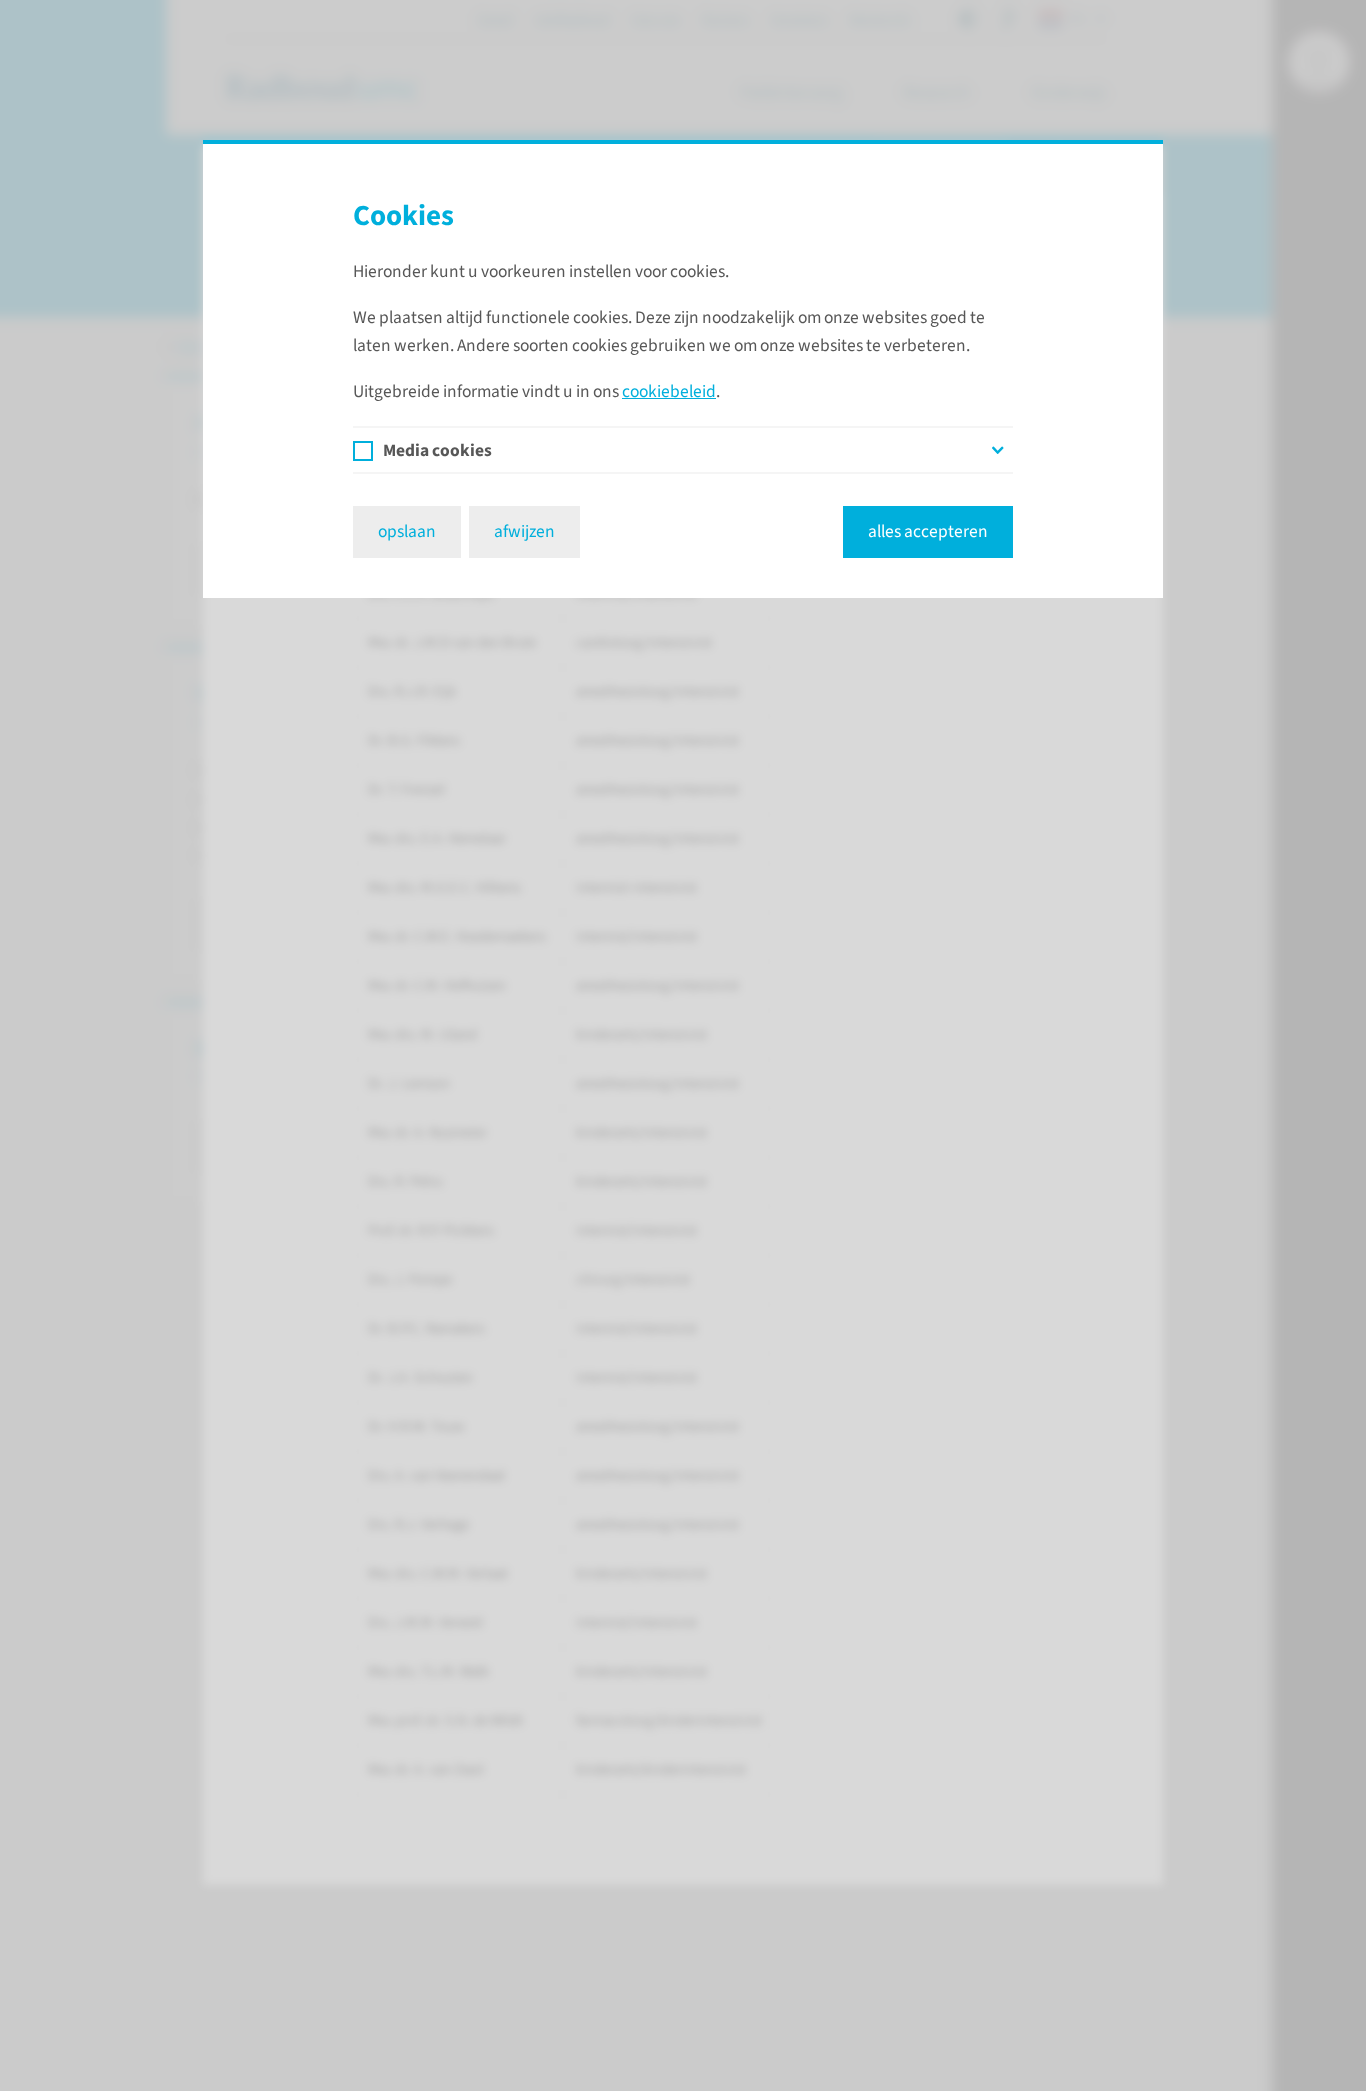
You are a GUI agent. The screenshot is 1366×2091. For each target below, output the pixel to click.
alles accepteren (928, 531)
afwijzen (524, 531)
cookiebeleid (669, 391)
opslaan (407, 531)
